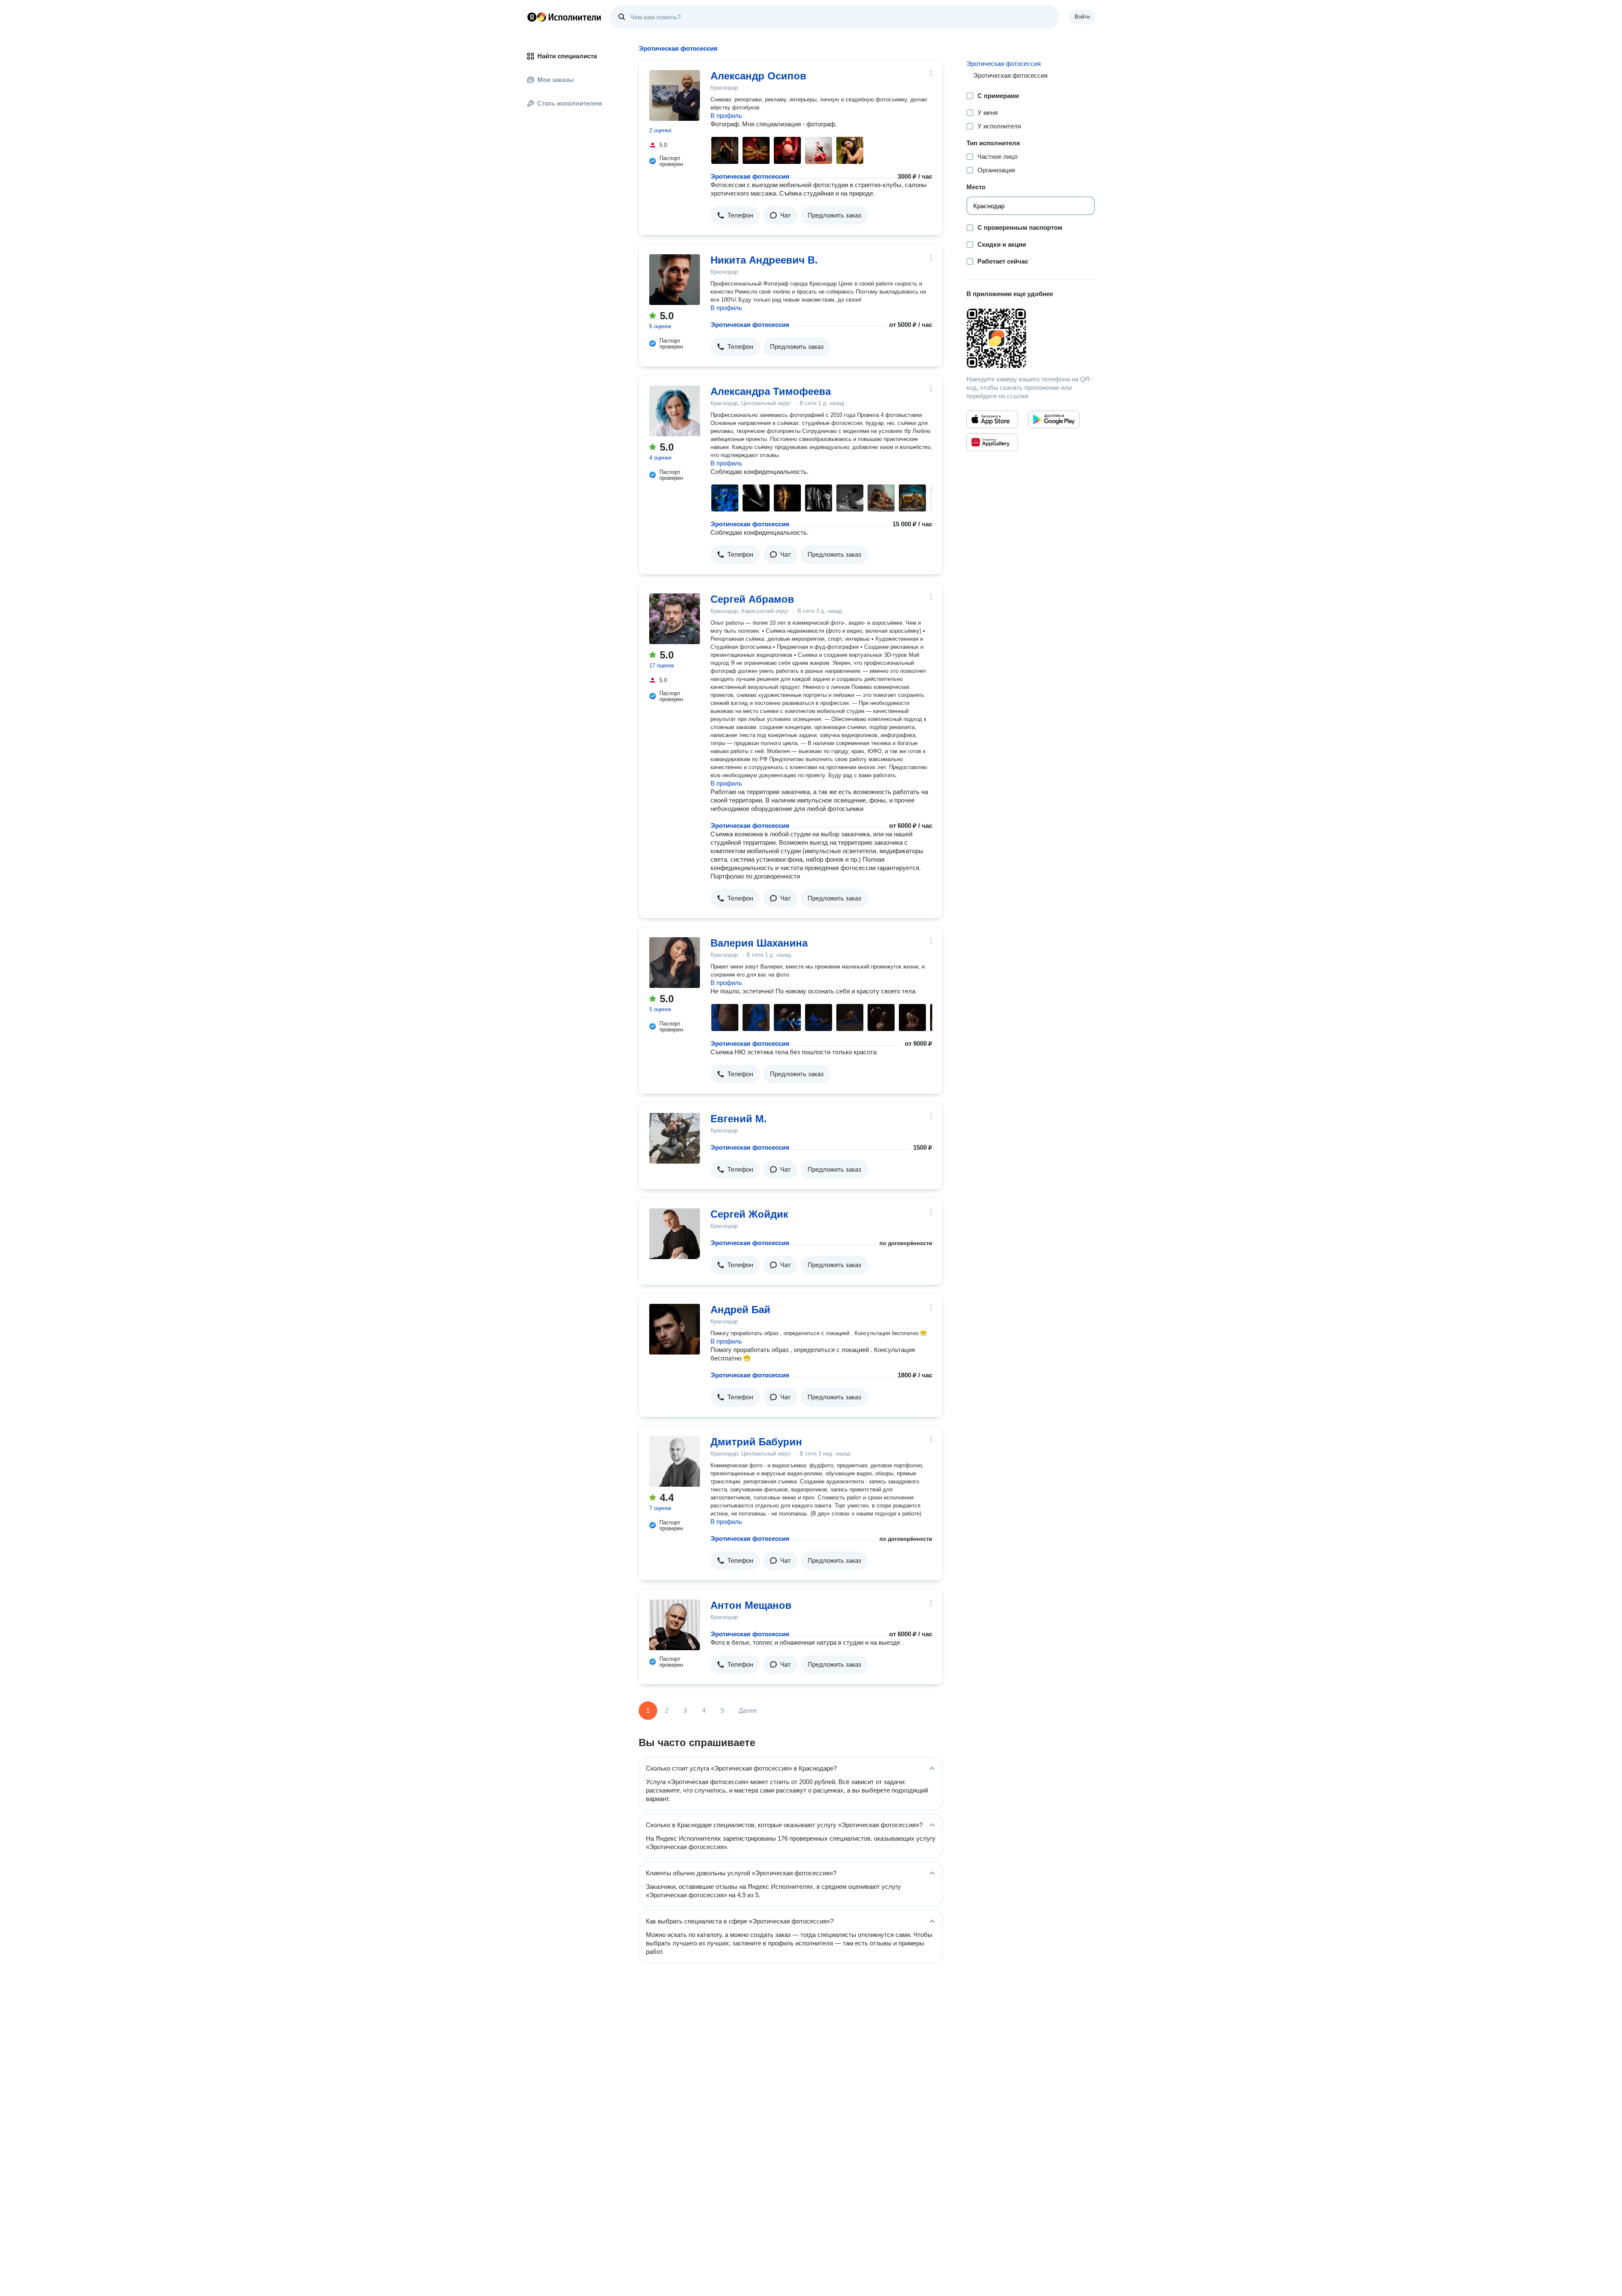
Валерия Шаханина (759, 943)
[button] (735, 215)
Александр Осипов (758, 76)
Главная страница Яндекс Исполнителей (564, 17)
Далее (748, 1710)
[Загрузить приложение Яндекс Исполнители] (1031, 338)
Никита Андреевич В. (764, 260)
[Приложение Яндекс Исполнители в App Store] (992, 419)
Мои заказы (555, 80)
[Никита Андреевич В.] (675, 280)
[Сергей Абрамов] (675, 619)
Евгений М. (739, 1119)
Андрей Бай (740, 1310)
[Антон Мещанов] (675, 1625)
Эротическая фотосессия (750, 176)
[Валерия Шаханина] (675, 963)
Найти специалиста (567, 56)
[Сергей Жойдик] (675, 1234)
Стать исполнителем (570, 103)
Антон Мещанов (751, 1605)
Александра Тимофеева (771, 391)
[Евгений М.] (675, 1138)
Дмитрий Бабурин (756, 1442)
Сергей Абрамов (752, 599)
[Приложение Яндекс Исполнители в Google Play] (1054, 419)
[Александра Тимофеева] (675, 411)
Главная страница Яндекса (532, 17)
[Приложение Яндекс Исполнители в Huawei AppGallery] (992, 442)
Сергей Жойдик (749, 1214)
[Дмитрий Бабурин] (675, 1461)
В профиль (726, 116)
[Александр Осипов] (675, 95)
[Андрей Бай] (675, 1329)
